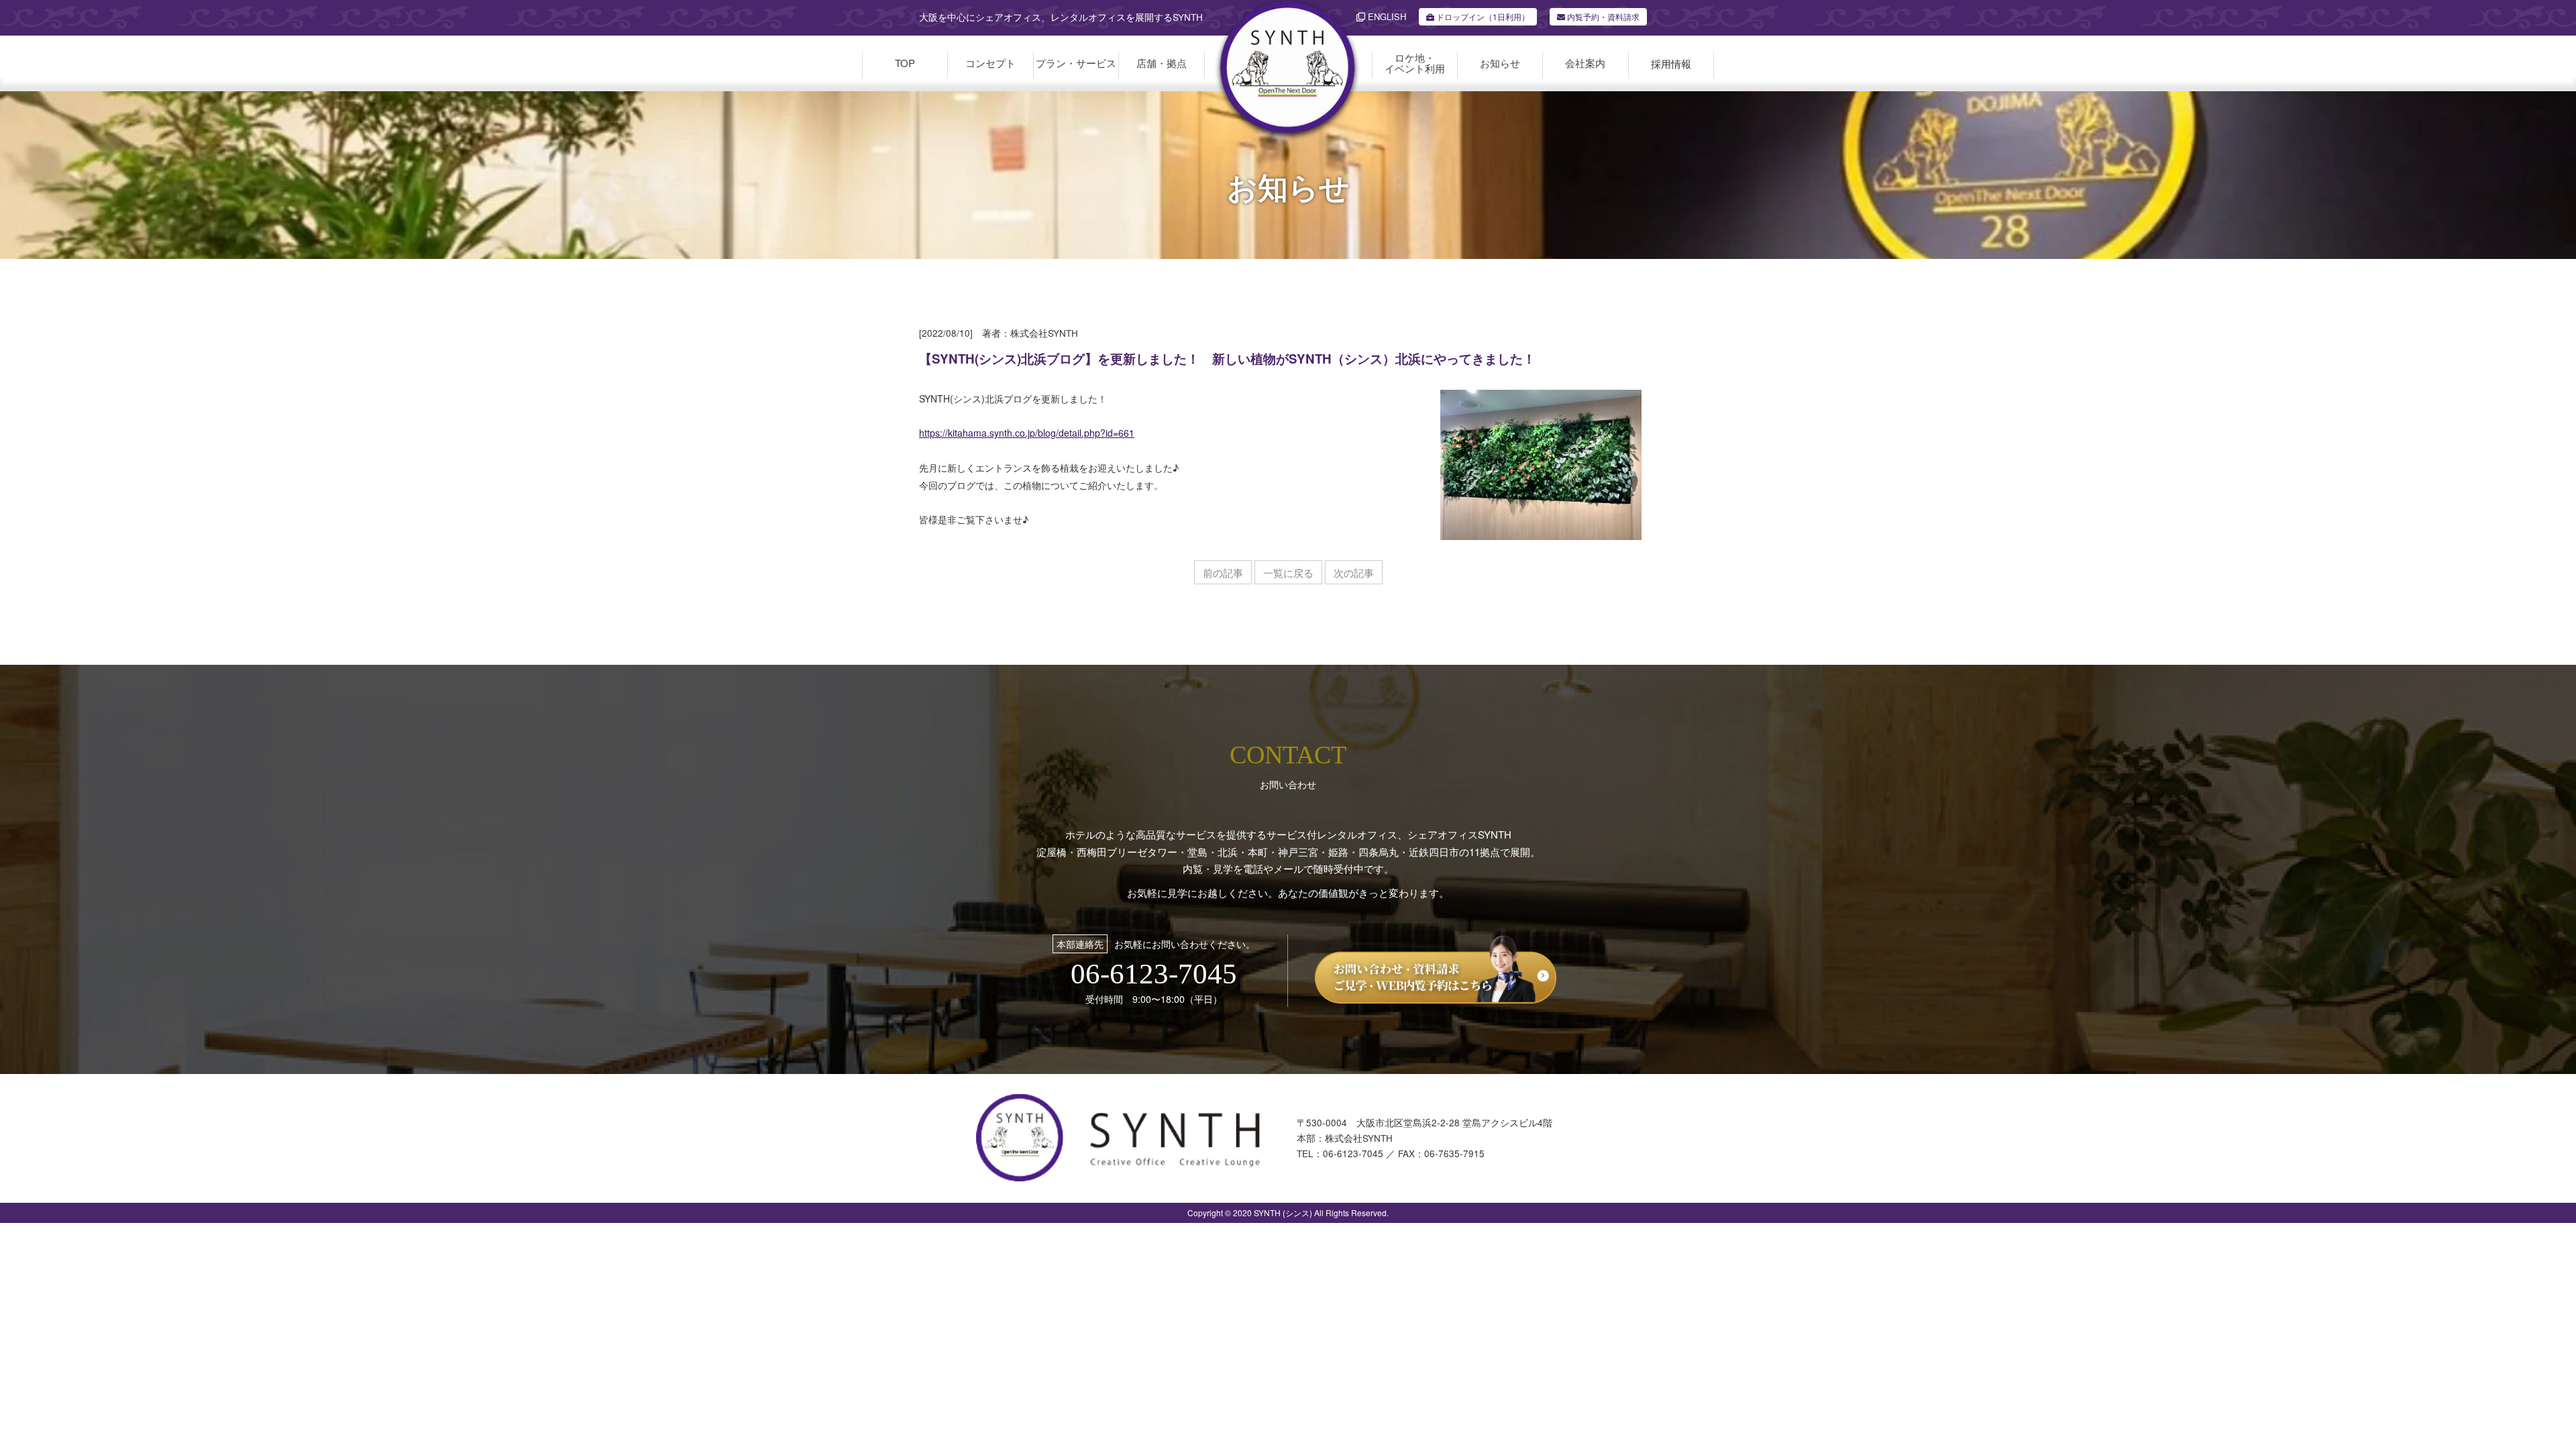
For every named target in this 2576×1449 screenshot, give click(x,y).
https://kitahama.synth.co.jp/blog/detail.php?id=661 (1027, 433)
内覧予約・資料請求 (1602, 16)
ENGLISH (1386, 16)
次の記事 (1354, 573)
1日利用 (1483, 16)
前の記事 (1223, 573)
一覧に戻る (1288, 573)
